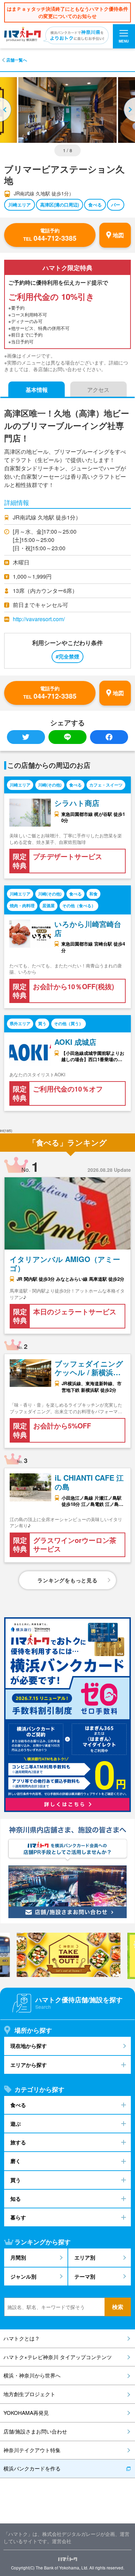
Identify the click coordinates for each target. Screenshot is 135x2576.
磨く (16, 2161)
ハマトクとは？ (22, 2338)
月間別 (18, 2257)
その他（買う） (69, 1024)
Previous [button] (6, 110)
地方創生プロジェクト (29, 2394)
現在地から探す (29, 2046)
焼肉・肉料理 (22, 906)
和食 (93, 894)
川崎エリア (20, 205)
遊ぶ (16, 2124)
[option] (67, 110)
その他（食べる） (79, 906)
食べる (95, 205)
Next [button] (129, 110)
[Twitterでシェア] (26, 737)
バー (116, 205)
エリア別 (85, 2257)
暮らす (18, 2217)
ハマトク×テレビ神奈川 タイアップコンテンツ (58, 2357)
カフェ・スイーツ (106, 785)
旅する (18, 2142)
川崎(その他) (50, 785)
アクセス (98, 390)
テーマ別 (85, 2276)
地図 (118, 235)
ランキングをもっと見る (67, 1580)
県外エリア (20, 1024)
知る (16, 2199)
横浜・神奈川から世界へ (32, 2375)
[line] (67, 737)
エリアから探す (29, 2065)
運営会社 (62, 2541)
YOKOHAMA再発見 (26, 2413)
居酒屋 (48, 906)
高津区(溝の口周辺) (60, 205)
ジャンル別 (23, 2276)
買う (42, 1024)
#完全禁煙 (67, 656)
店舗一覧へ (17, 60)
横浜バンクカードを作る (32, 2468)
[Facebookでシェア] (109, 737)
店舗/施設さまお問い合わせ (35, 2431)
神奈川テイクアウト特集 (32, 2450)
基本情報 (37, 390)
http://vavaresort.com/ (39, 619)
